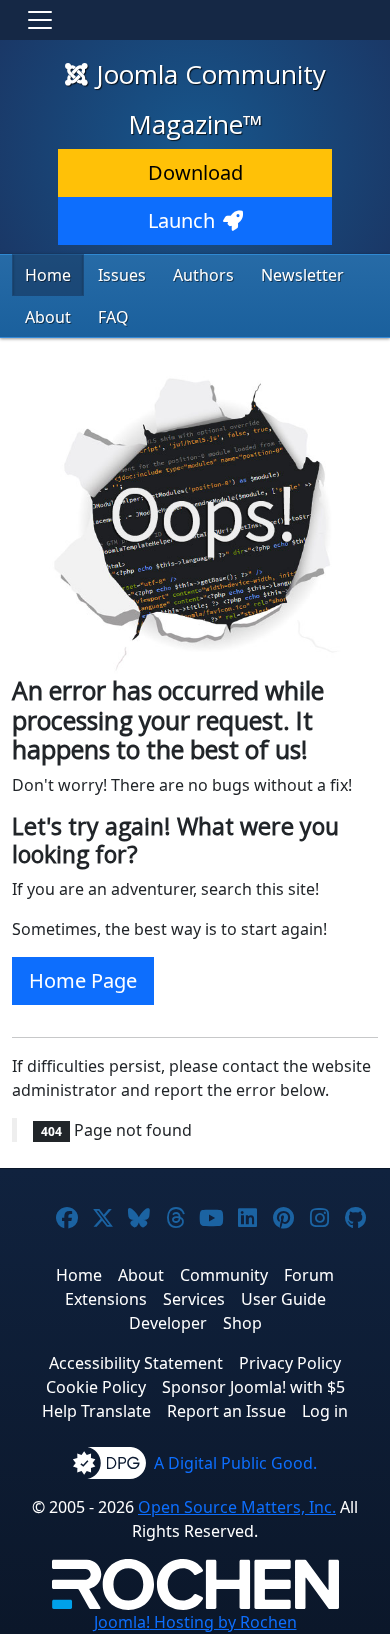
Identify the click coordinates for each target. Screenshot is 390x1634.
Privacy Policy (290, 1363)
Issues (122, 275)
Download (195, 172)
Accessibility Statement (136, 1363)
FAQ (113, 317)
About (48, 317)
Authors (203, 275)
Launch (181, 220)
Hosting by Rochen (195, 1622)
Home (48, 275)
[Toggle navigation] (40, 20)
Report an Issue (226, 1411)
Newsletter (302, 275)
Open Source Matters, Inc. (237, 1507)
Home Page (83, 980)
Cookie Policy (96, 1387)
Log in (325, 1411)
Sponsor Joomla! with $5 (253, 1387)
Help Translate (96, 1411)
